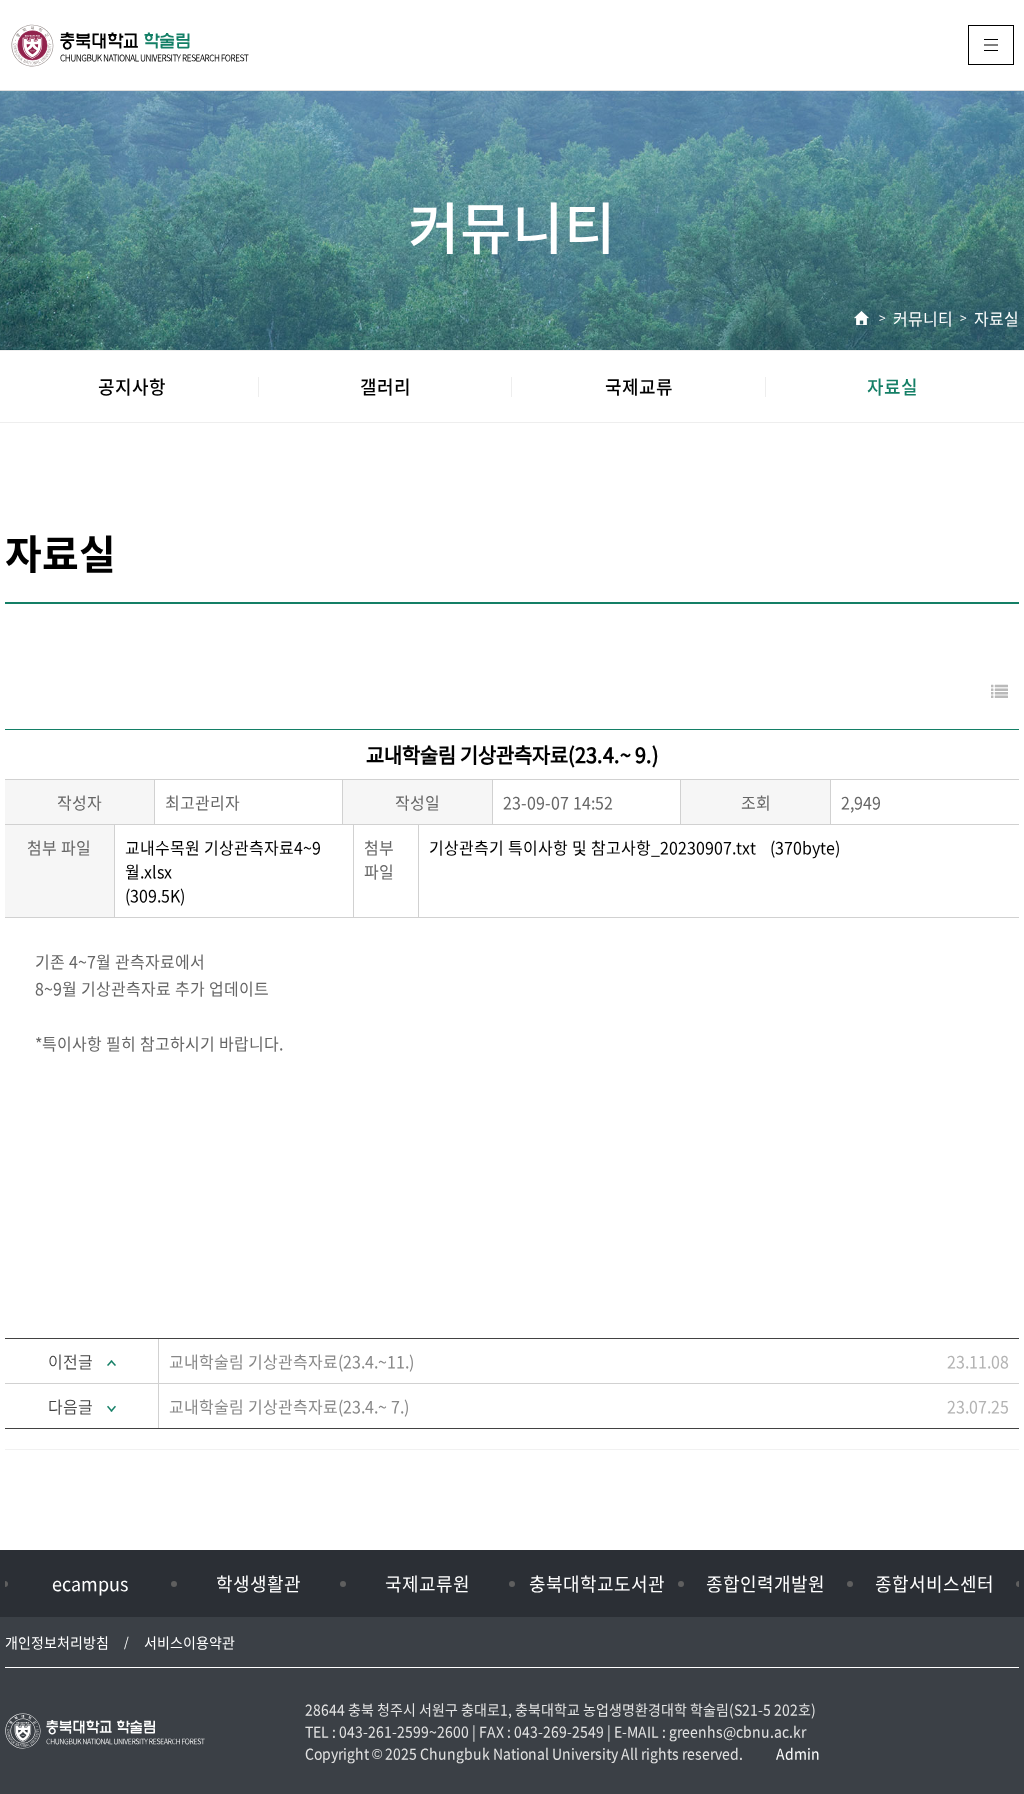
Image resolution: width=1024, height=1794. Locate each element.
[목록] (999, 691)
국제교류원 (427, 1583)
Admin (798, 1753)
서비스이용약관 (189, 1642)
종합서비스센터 (934, 1583)
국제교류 (639, 386)
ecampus (90, 1583)
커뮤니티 (923, 318)
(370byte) (634, 847)
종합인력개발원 (765, 1583)
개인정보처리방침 (57, 1642)
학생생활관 (258, 1583)
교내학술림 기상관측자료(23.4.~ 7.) (289, 1406)
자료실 (996, 318)
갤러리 (385, 386)
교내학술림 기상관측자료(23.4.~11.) (291, 1361)
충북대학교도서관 (597, 1583)
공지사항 (132, 386)
